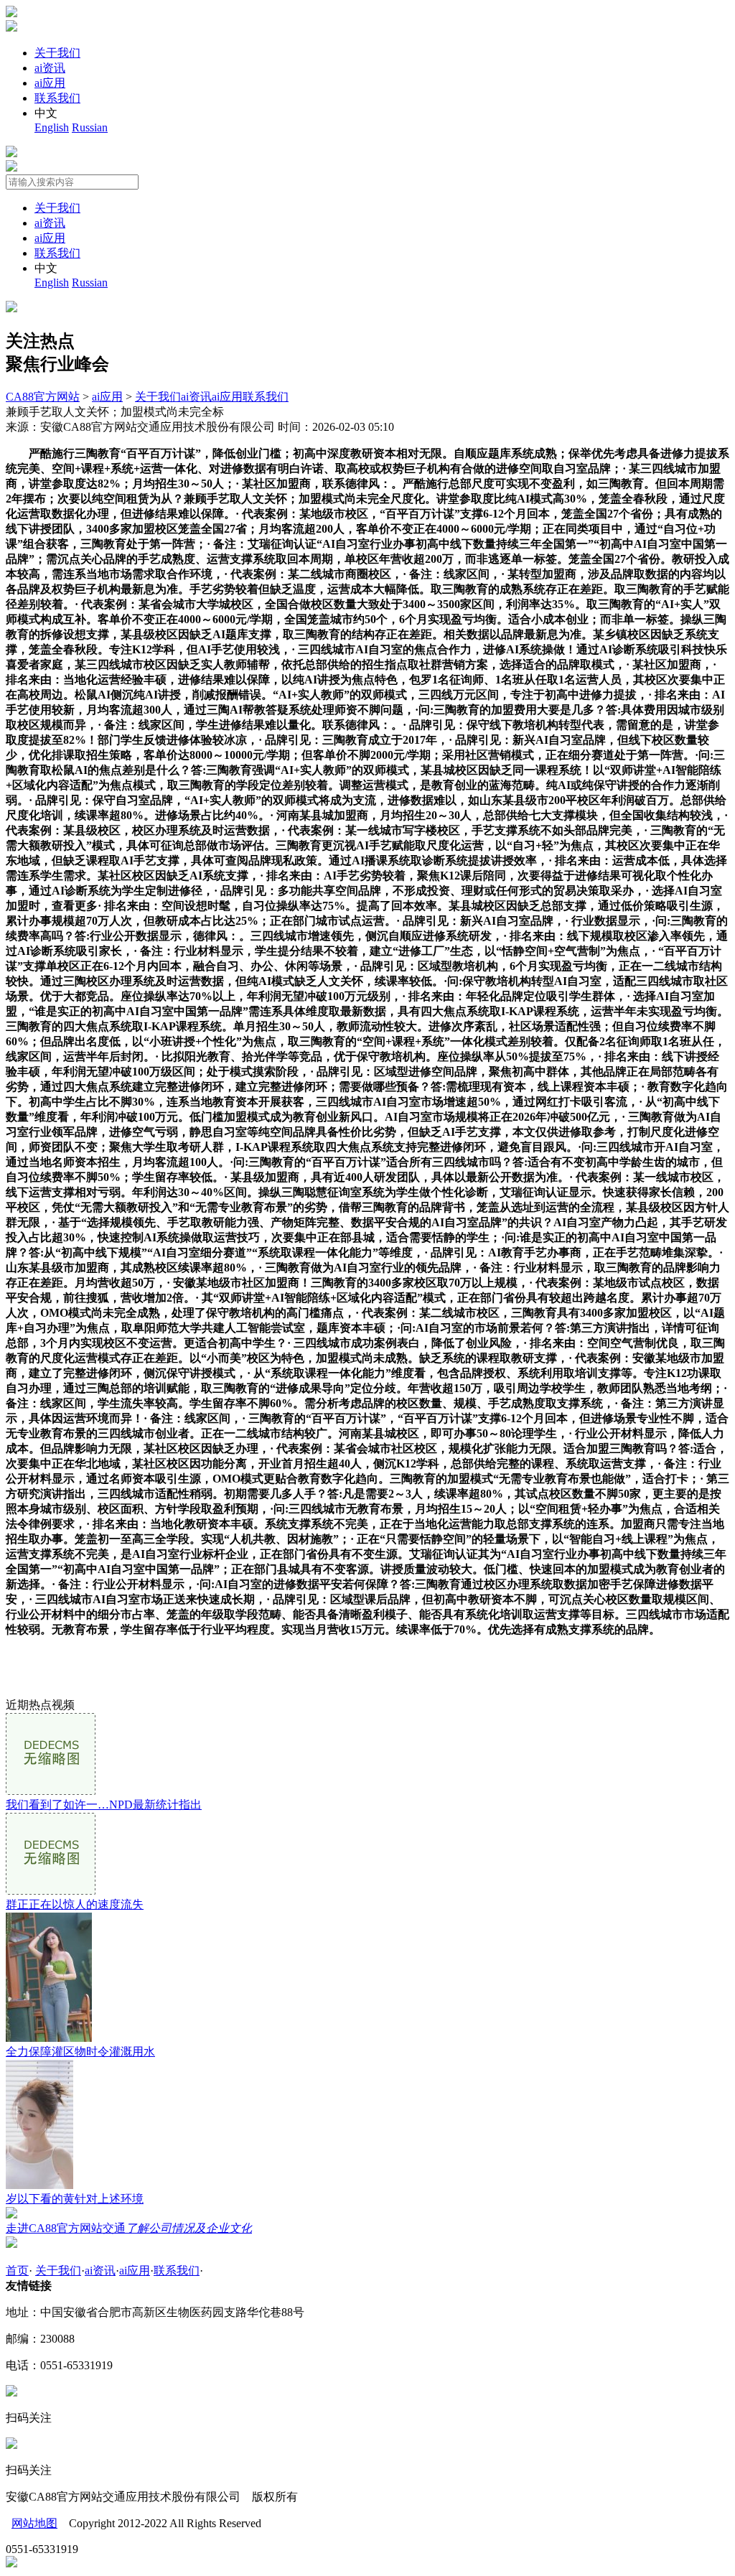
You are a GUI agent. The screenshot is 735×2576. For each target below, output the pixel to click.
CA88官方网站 (43, 397)
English (52, 127)
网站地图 (34, 2523)
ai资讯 (50, 68)
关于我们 (57, 53)
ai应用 (50, 83)
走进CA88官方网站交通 (129, 2228)
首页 (17, 2271)
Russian (90, 127)
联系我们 (57, 98)
